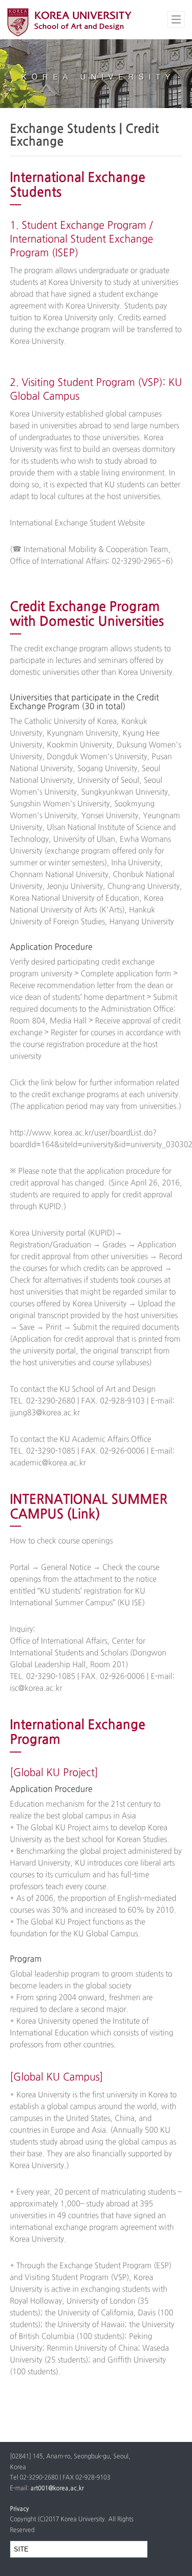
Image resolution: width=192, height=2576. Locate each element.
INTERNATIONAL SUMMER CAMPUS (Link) (89, 1507)
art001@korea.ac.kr (57, 2489)
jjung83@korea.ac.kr (45, 1413)
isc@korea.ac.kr (36, 1688)
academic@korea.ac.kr (48, 1463)
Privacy (19, 2509)
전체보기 (176, 19)
